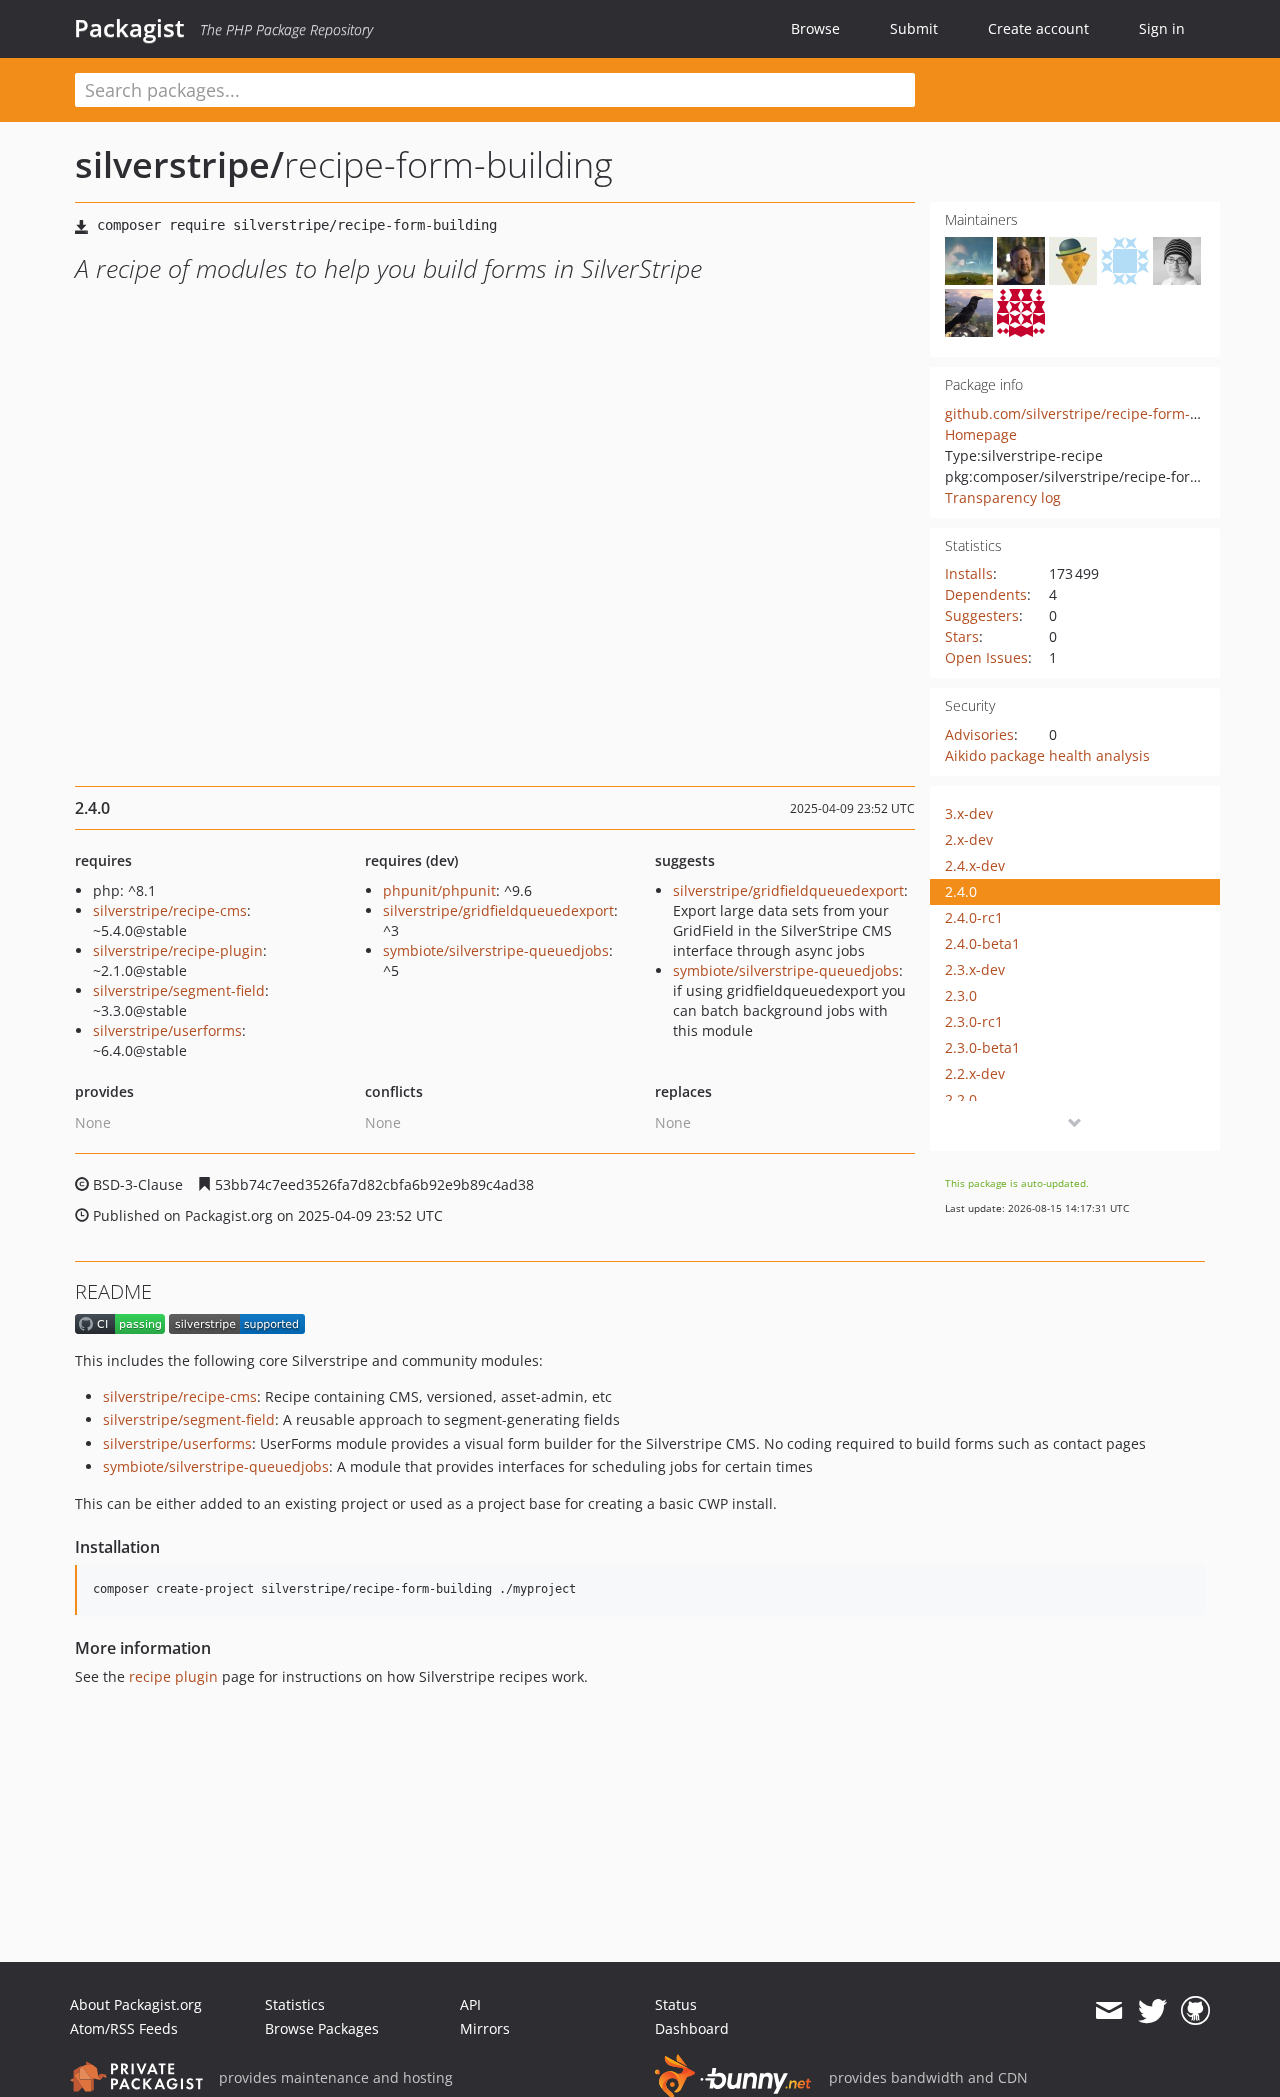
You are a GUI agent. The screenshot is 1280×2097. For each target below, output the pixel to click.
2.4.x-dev (975, 865)
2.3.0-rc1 (974, 1021)
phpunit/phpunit (439, 890)
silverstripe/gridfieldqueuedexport (498, 910)
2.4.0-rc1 (974, 917)
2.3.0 (961, 995)
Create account (1038, 28)
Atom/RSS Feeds (124, 2028)
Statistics (295, 2004)
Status (676, 2004)
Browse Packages (322, 2028)
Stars (962, 636)
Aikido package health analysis (1047, 755)
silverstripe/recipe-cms (170, 910)
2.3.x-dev (975, 969)
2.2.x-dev (975, 1073)
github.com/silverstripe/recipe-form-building (1095, 413)
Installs (969, 573)
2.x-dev (969, 839)
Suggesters (982, 615)
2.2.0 (961, 1099)
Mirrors (485, 2028)
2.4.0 (961, 891)
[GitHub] (1195, 2011)
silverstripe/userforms (167, 1030)
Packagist (129, 28)
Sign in (1162, 28)
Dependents (986, 594)
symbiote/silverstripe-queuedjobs (496, 950)
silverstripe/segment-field (179, 990)
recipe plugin (173, 1676)
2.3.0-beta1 (982, 1047)
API (470, 2004)
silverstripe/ (179, 164)
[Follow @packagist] (1152, 2011)
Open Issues (986, 657)
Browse (815, 28)
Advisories (979, 734)
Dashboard (692, 2028)
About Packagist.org (136, 2004)
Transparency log (1003, 497)
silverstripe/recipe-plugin (178, 950)
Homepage (981, 434)
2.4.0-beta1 (982, 943)
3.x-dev (969, 813)
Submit (914, 28)
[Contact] (1108, 2011)
